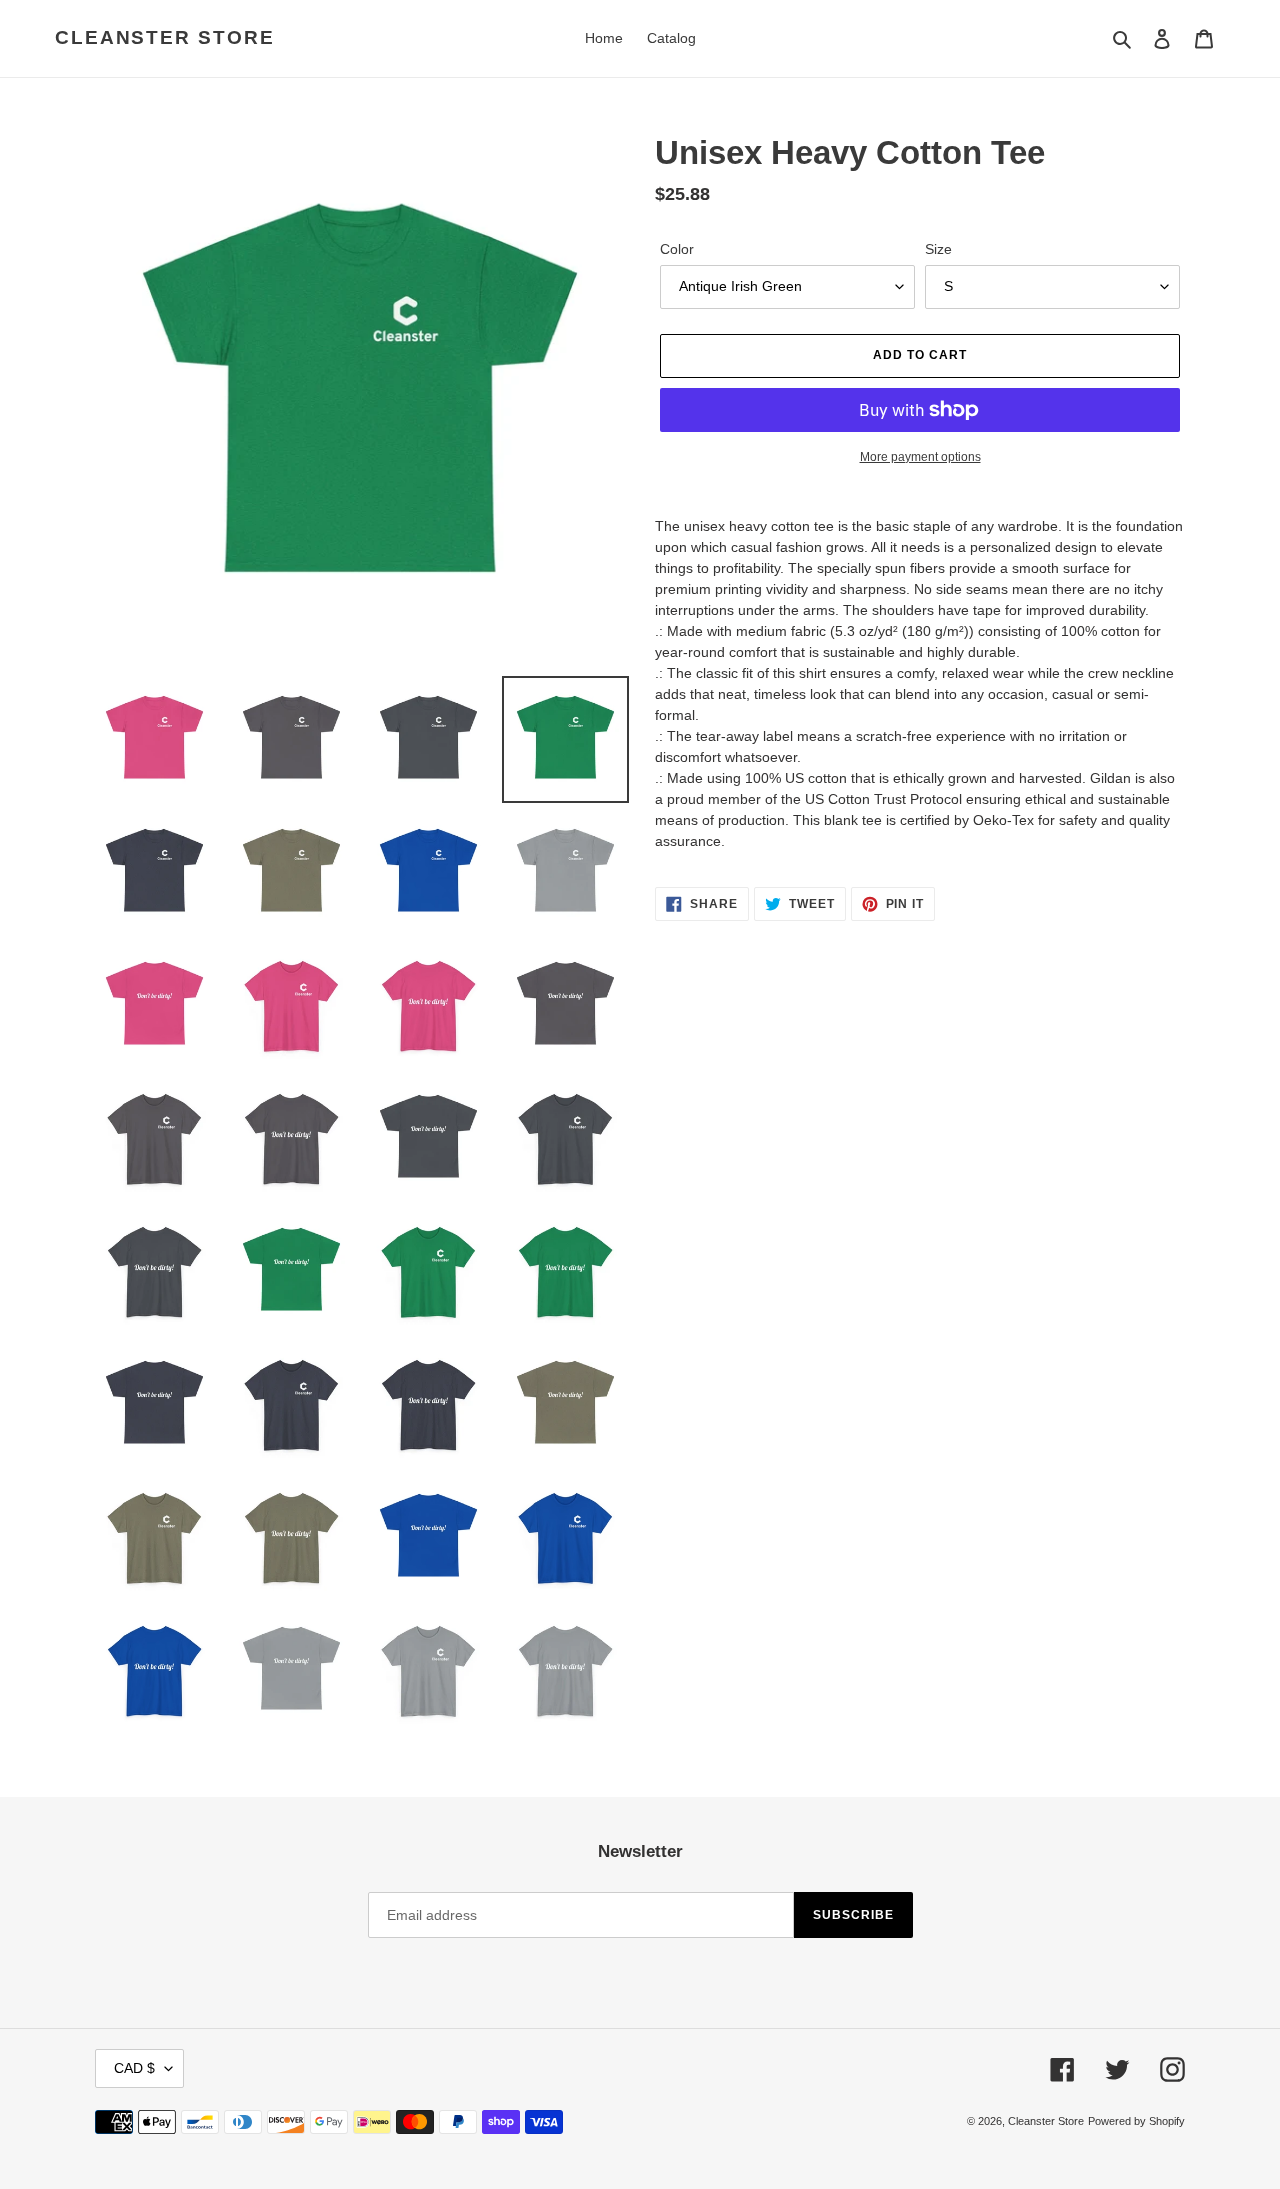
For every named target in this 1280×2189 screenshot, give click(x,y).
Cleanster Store (165, 37)
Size (938, 249)
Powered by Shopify (1136, 2121)
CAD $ (134, 2068)
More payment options (920, 457)
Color (677, 249)
